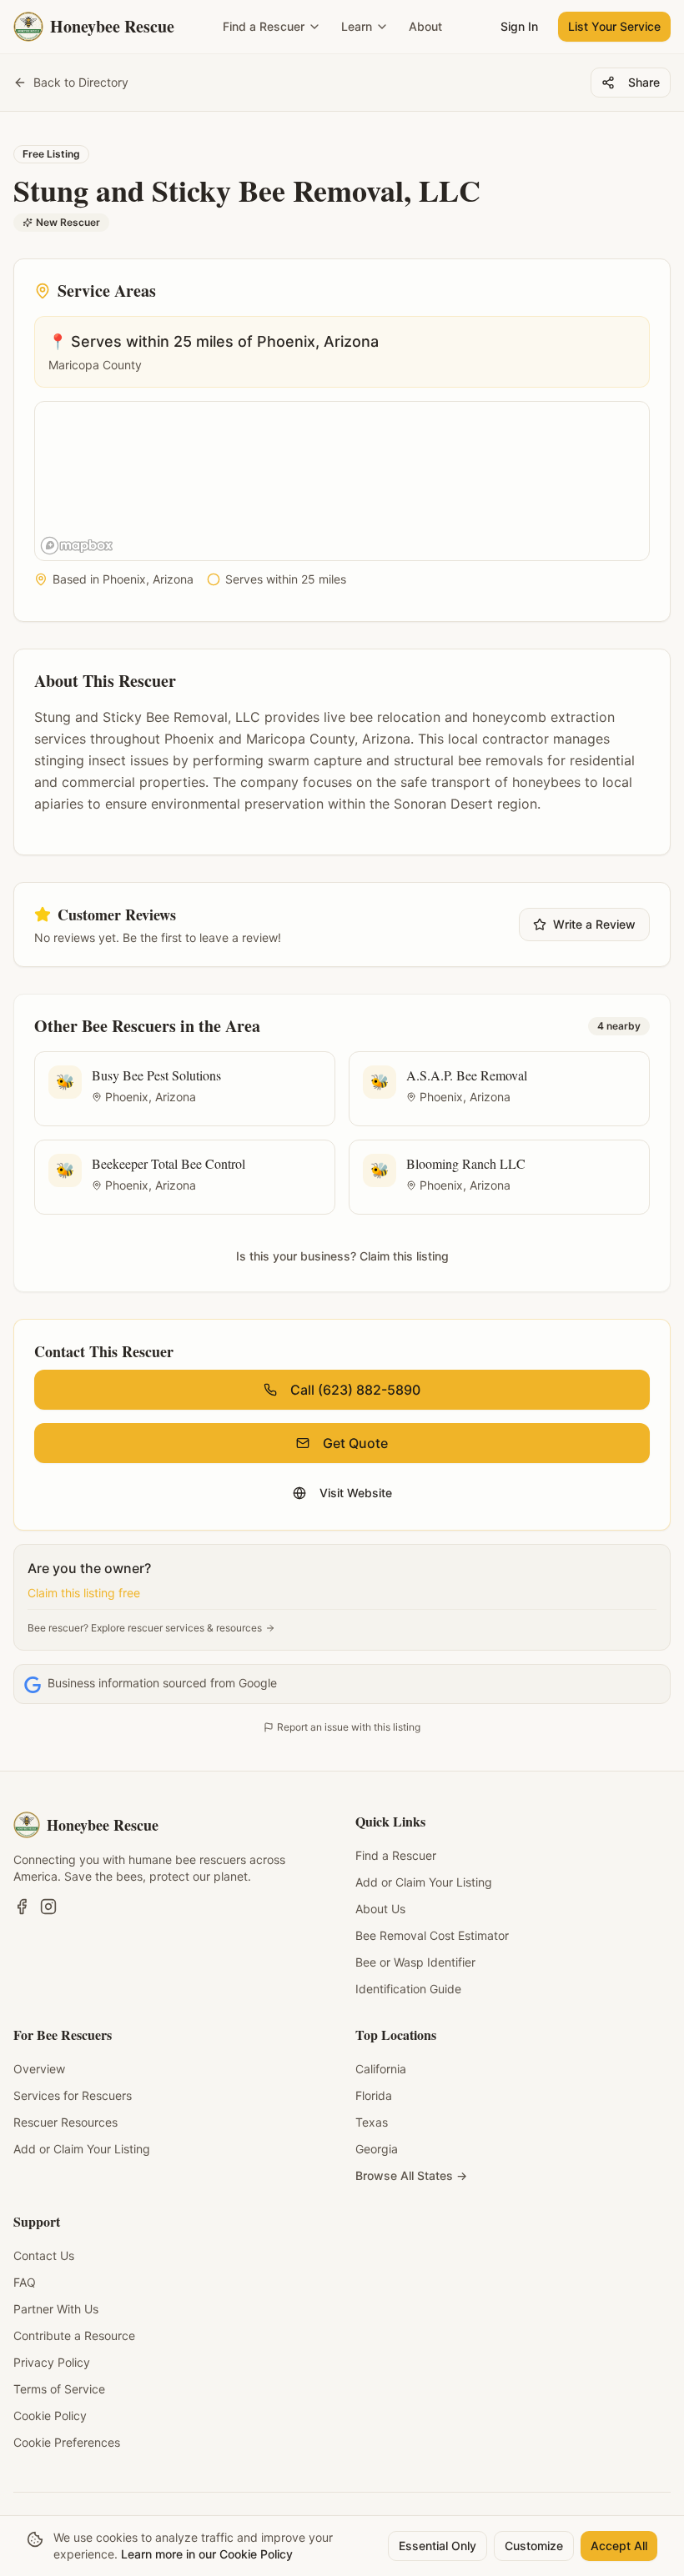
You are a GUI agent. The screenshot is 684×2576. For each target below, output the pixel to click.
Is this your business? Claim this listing (342, 1256)
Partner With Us (56, 2309)
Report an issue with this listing (349, 1727)
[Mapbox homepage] (77, 546)
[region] (343, 482)
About (425, 26)
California (381, 2069)
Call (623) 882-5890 (355, 1390)
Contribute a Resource (74, 2335)
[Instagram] (48, 1907)
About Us (380, 1909)
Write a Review (594, 924)
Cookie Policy (50, 2416)
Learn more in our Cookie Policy (207, 2554)
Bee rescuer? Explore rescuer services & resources (145, 1628)
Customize (534, 2546)
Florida (374, 2095)
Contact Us (44, 2255)
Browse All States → (411, 2175)
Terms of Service (59, 2389)
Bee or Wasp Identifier (415, 1962)
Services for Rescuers (73, 2095)
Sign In (519, 26)
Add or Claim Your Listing (424, 1882)
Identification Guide (408, 1989)
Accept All (619, 2546)
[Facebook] (22, 1907)
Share (644, 82)
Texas (372, 2122)
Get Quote (355, 1443)
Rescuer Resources (65, 2122)
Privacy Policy (52, 2362)
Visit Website (356, 1493)
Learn (357, 26)
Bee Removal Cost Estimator (432, 1935)
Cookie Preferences (67, 2442)
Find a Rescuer (264, 26)
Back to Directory (81, 82)
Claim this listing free (84, 1593)
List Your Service (614, 26)
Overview (39, 2069)
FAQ (25, 2282)
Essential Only (438, 2546)
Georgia (377, 2149)
